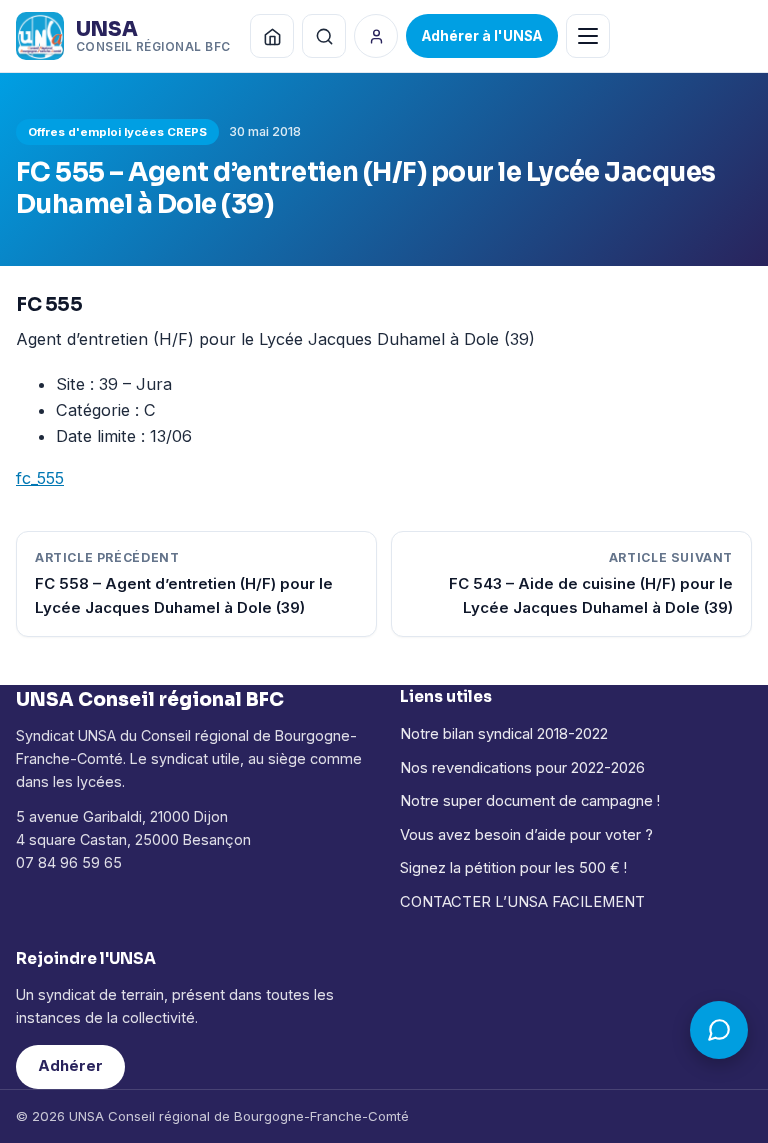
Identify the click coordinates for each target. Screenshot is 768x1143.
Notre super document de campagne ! (530, 801)
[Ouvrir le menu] (588, 36)
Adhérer (70, 1066)
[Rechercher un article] (324, 36)
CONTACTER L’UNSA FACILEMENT (522, 902)
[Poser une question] (719, 1030)
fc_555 (40, 478)
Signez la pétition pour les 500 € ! (513, 868)
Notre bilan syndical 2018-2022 (504, 734)
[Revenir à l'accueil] (272, 36)
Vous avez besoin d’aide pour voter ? (526, 835)
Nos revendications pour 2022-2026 (522, 768)
